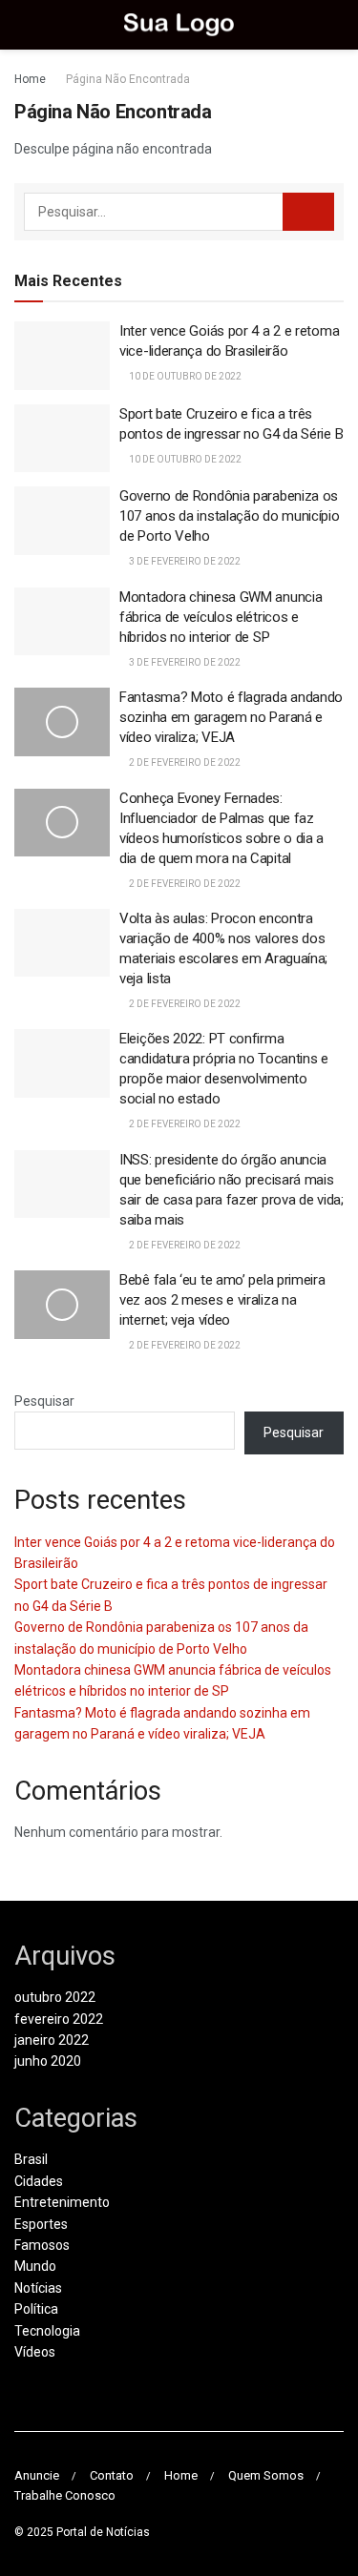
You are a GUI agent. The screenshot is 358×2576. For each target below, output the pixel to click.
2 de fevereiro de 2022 (184, 762)
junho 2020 (48, 2061)
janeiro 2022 (52, 2040)
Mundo (35, 2266)
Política (36, 2309)
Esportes (41, 2224)
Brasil (31, 2159)
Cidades (39, 2181)
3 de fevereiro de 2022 (184, 561)
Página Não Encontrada (128, 79)
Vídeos (35, 2352)
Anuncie (37, 2475)
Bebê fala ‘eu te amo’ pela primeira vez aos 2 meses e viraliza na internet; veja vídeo (222, 1300)
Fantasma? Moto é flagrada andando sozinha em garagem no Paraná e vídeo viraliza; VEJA (231, 717)
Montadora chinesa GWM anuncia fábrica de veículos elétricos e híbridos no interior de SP (221, 617)
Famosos (42, 2245)
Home (30, 79)
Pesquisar (44, 1401)
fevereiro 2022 (59, 2019)
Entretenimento (62, 2202)
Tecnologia (47, 2331)
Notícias (38, 2288)
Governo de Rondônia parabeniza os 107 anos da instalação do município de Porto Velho (230, 516)
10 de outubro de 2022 (184, 376)
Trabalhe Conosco (65, 2495)
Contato (112, 2475)
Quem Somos (266, 2475)
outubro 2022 (55, 1997)
